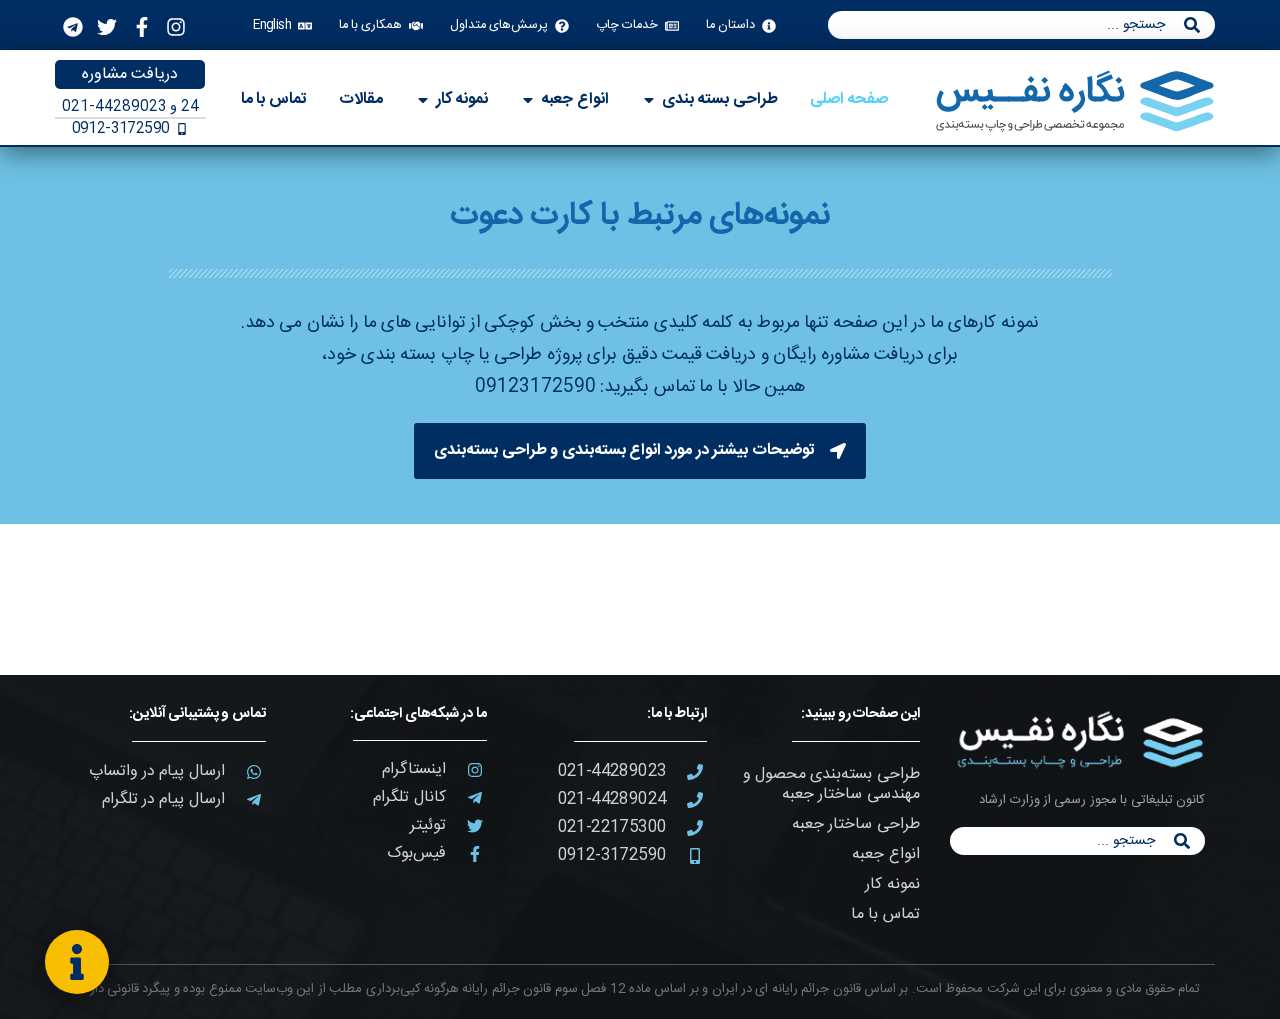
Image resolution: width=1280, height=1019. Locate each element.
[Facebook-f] (142, 27)
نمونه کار (892, 884)
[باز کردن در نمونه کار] (423, 100)
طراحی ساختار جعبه (855, 824)
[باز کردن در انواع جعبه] (528, 100)
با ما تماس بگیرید (666, 387)
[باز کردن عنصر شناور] (77, 962)
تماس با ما (885, 914)
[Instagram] (176, 27)
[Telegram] (73, 27)
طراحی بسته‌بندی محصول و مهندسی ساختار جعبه (831, 784)
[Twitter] (107, 27)
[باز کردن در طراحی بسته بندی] (649, 100)
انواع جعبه (885, 854)
